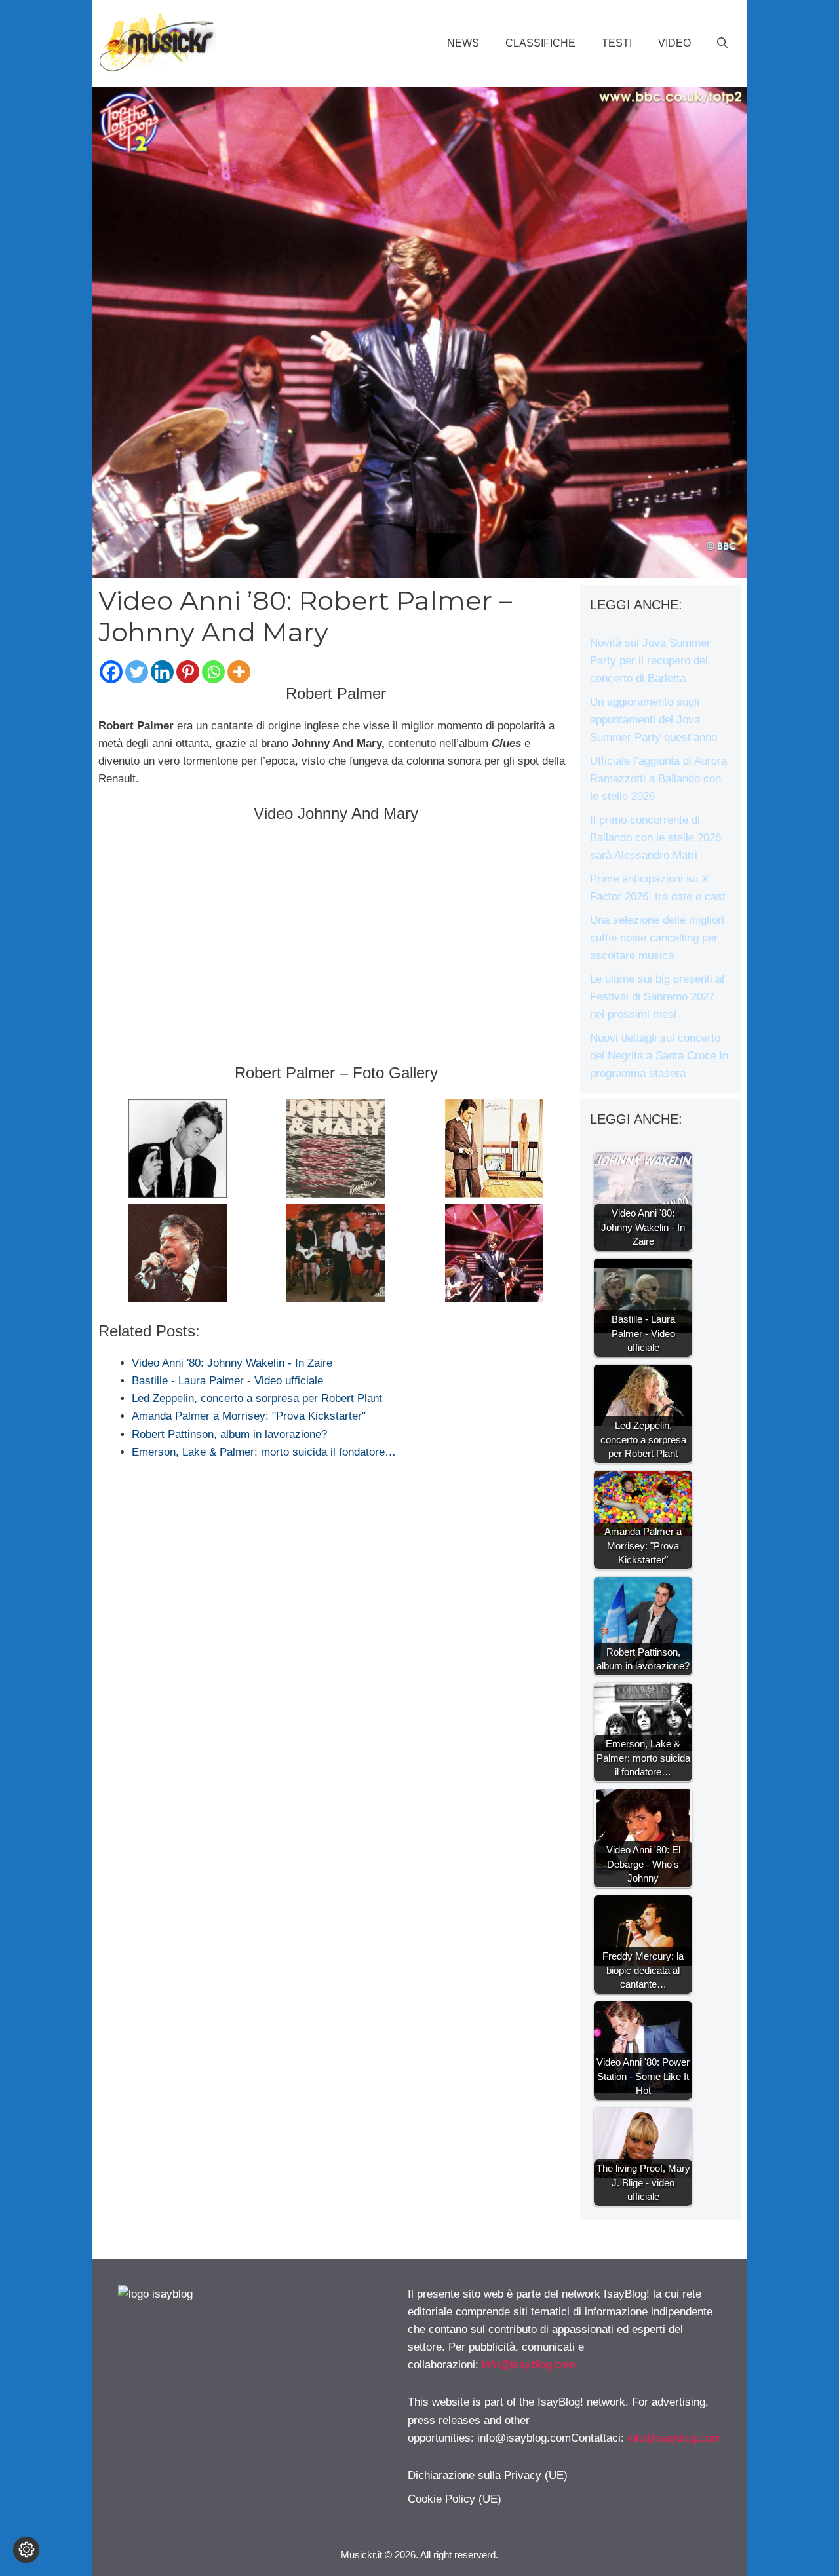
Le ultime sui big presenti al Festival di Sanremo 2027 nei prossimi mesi (657, 997)
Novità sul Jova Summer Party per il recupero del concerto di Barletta (650, 661)
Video (674, 43)
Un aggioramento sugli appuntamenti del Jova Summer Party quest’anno (654, 720)
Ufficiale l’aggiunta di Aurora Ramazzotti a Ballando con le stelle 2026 (658, 779)
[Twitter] (137, 672)
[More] (239, 672)
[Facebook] (111, 672)
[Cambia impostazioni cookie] (26, 2550)
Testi (617, 43)
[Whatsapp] (213, 672)
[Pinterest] (188, 672)
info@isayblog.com (529, 2365)
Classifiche (540, 43)
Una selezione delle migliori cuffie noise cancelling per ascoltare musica (657, 938)
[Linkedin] (162, 672)
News (463, 43)
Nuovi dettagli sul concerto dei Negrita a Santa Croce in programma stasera (659, 1056)
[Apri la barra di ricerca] (722, 43)
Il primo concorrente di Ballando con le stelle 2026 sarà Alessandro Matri (655, 838)
